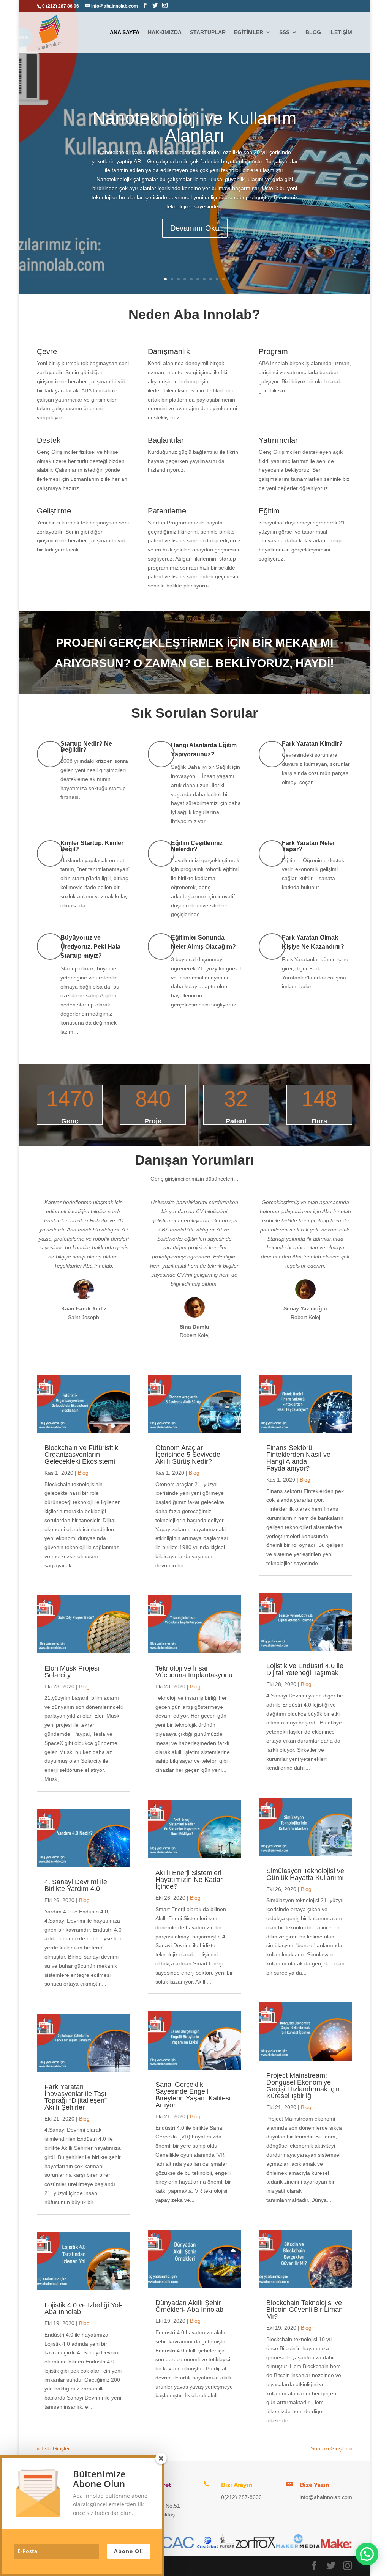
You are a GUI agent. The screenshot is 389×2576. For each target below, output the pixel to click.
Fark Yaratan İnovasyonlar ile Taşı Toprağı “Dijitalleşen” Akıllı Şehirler (76, 2097)
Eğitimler (249, 32)
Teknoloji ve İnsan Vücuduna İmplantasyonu (194, 1672)
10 (224, 279)
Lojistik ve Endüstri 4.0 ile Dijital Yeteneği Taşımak (305, 1669)
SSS (284, 32)
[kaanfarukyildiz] (84, 1297)
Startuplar (208, 32)
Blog (313, 32)
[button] (367, 2554)
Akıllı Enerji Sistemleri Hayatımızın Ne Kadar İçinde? (189, 1880)
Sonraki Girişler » (331, 2448)
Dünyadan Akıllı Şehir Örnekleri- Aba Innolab (189, 2306)
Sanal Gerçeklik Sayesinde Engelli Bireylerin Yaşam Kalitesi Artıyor (193, 2095)
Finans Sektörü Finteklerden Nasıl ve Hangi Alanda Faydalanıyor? (298, 1458)
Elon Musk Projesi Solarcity (72, 1672)
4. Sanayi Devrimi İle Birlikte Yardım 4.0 (76, 1885)
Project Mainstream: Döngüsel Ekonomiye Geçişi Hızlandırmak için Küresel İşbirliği (303, 2086)
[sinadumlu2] (194, 1316)
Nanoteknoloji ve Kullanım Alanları (194, 127)
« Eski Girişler (53, 2448)
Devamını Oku (195, 228)
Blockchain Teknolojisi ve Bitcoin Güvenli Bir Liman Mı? (304, 2310)
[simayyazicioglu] (305, 1297)
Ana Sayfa (125, 32)
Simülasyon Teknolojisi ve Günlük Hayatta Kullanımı (305, 1874)
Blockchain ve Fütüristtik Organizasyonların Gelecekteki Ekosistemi (81, 1455)
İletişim (341, 32)
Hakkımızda (165, 32)
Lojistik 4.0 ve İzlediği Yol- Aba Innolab (83, 2308)
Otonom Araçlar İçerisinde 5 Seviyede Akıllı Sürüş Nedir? (188, 1455)
